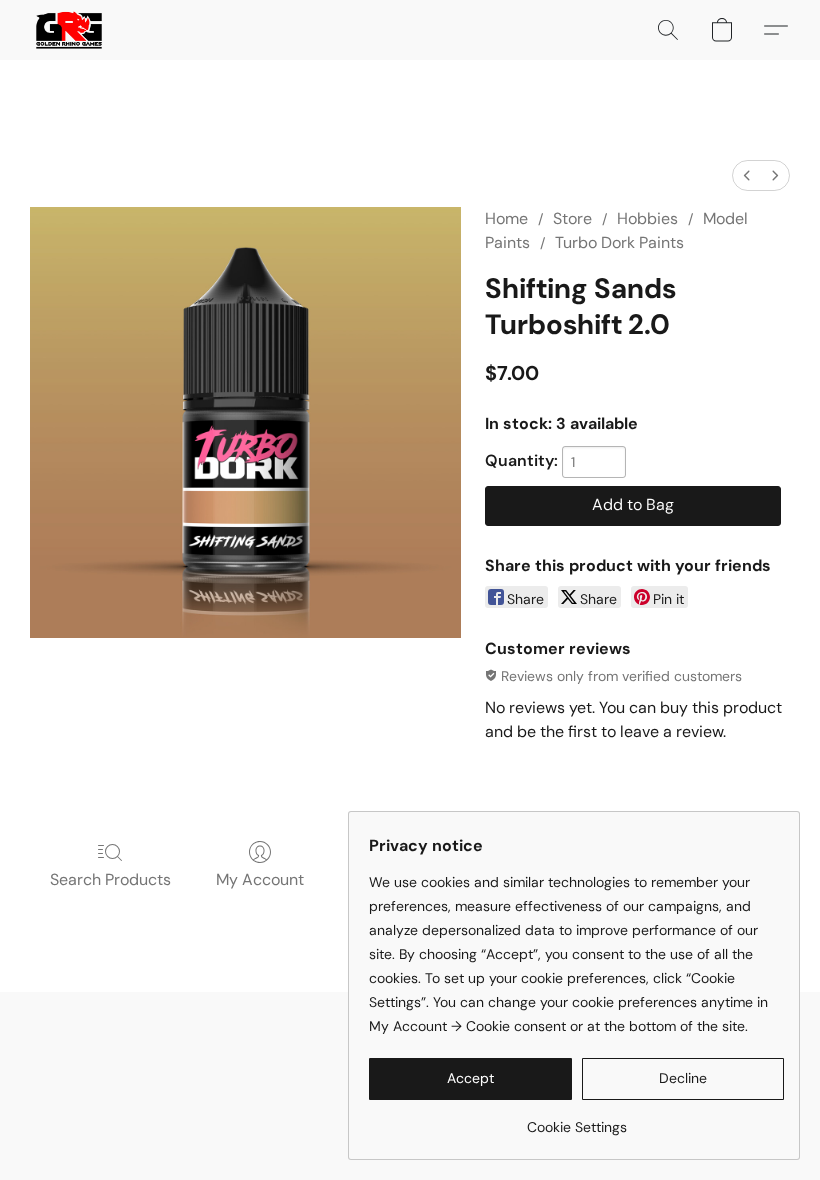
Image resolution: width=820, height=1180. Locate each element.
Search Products (110, 879)
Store (572, 218)
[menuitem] (747, 175)
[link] (576, 1119)
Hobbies (647, 218)
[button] (69, 30)
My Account (260, 879)
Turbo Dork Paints (619, 242)
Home (506, 218)
